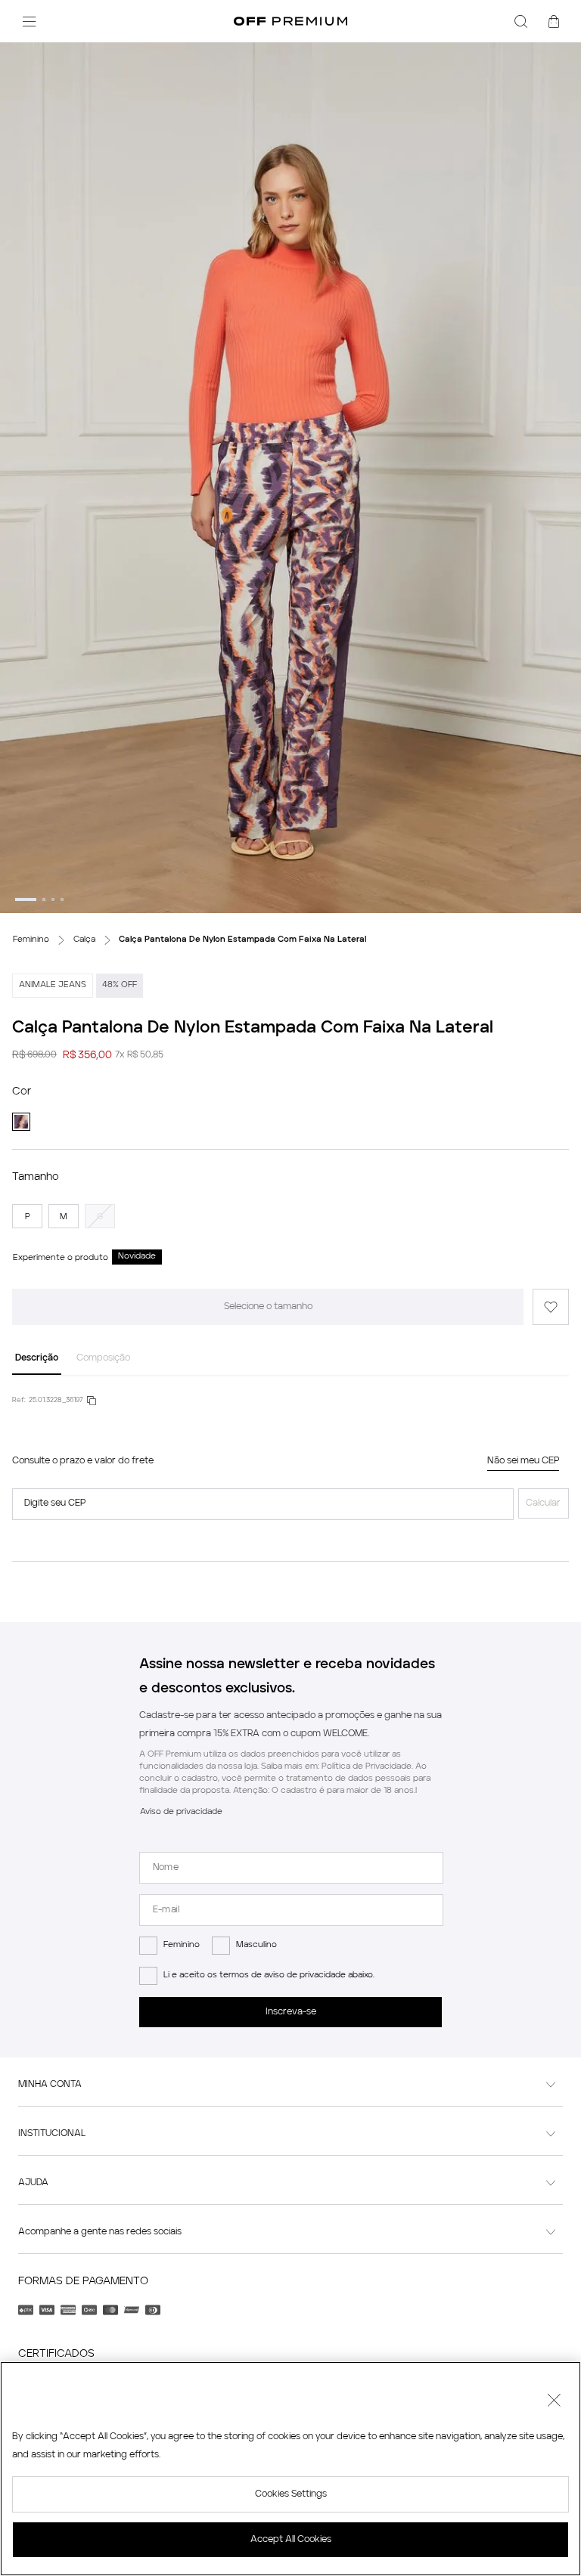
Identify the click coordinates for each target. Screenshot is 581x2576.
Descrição (37, 1358)
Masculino (256, 1945)
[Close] (554, 2402)
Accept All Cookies (291, 2540)
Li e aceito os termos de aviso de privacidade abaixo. (269, 1975)
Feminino (182, 1945)
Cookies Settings (291, 2494)
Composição (103, 1358)
